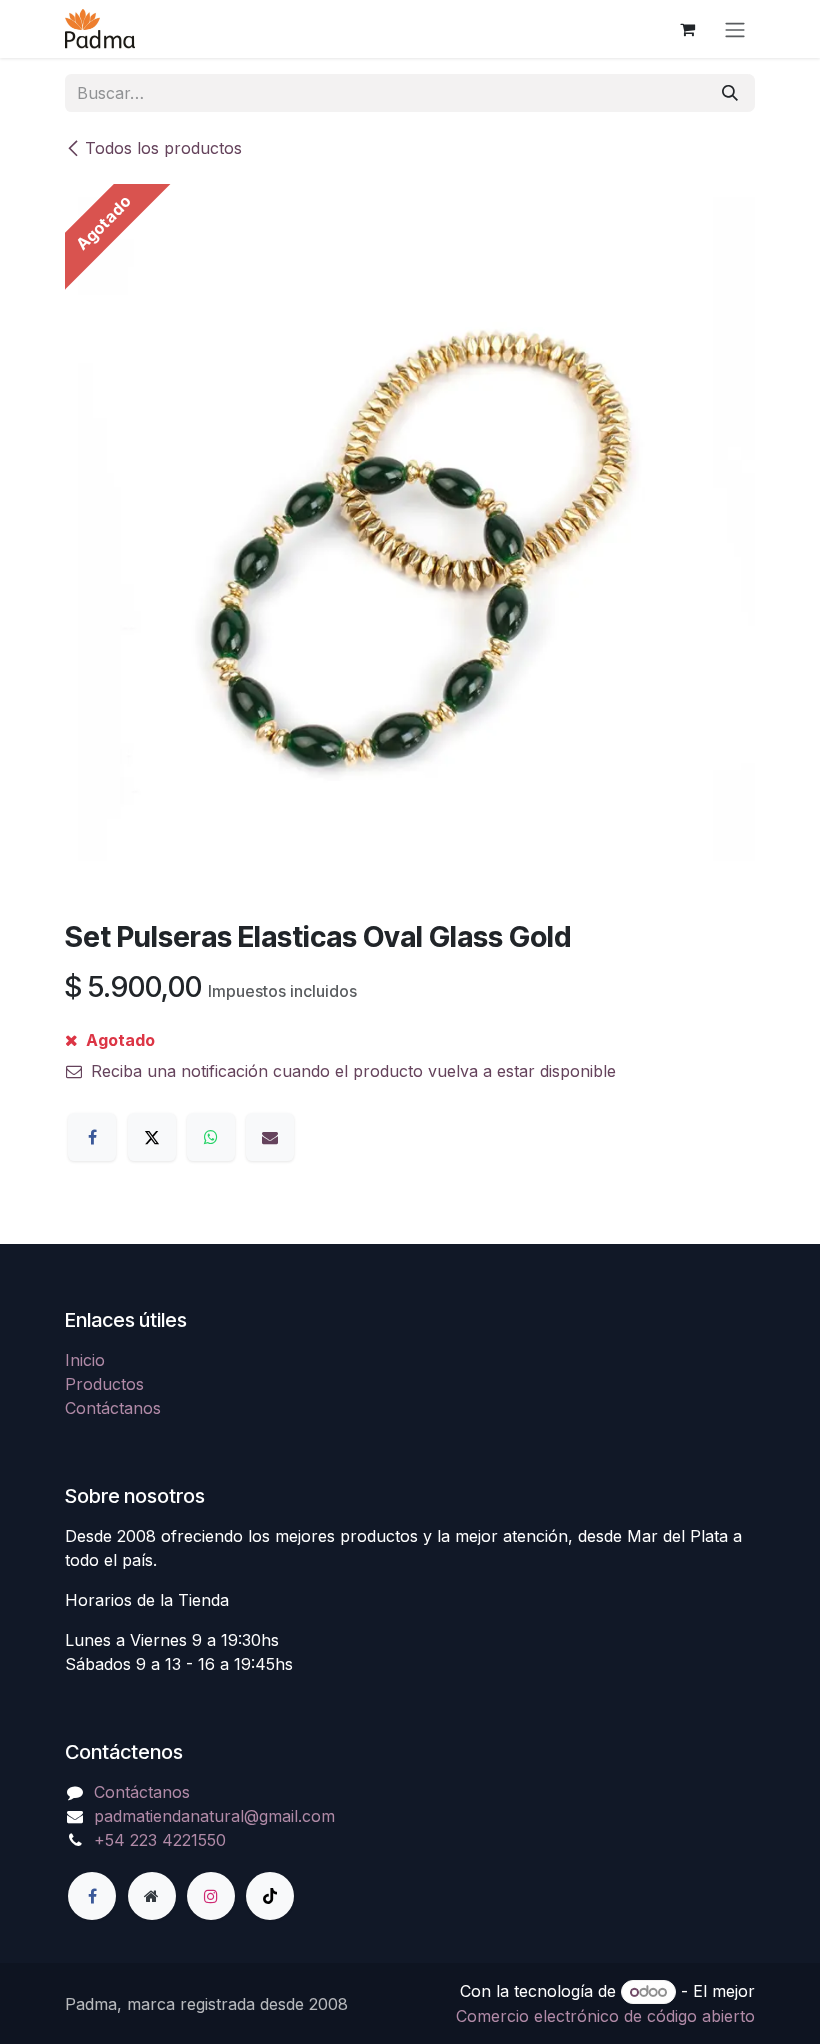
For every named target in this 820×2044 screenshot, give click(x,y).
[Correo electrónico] (270, 1137)
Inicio (85, 1360)
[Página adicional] (152, 1896)
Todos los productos (163, 148)
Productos (104, 1384)
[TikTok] (270, 1896)
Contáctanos (113, 1408)
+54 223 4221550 (160, 1840)
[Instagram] (211, 1896)
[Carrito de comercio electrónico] (687, 29)
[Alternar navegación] (735, 29)
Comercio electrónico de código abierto (605, 2016)
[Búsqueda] (730, 93)
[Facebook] (92, 1137)
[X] (152, 1137)
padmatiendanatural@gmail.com (214, 1816)
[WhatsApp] (211, 1137)
